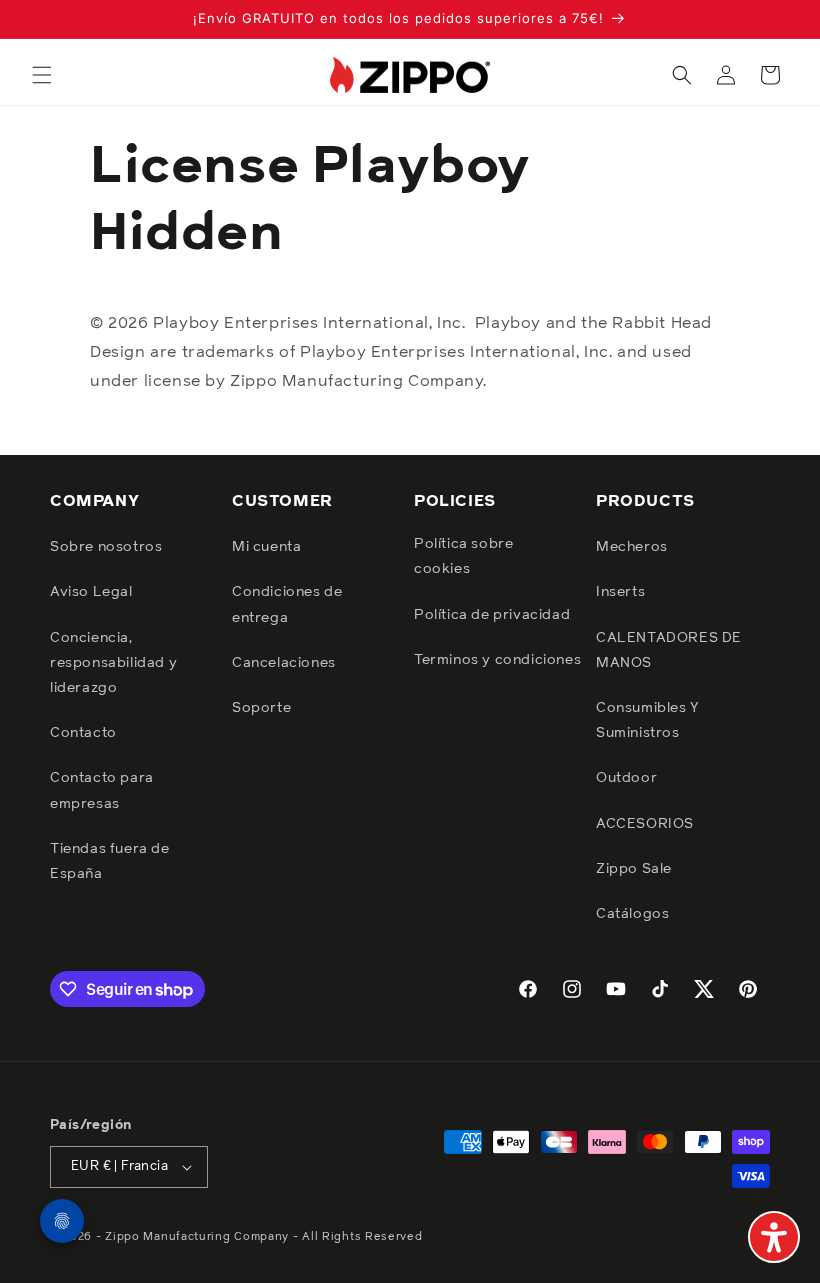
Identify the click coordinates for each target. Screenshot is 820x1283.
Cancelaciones (284, 663)
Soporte (261, 708)
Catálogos (632, 914)
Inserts (620, 592)
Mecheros (632, 547)
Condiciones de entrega (287, 604)
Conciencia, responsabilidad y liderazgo (113, 663)
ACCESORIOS (645, 824)
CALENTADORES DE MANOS (669, 650)
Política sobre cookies (463, 556)
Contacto (83, 733)
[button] (42, 75)
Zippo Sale (634, 869)
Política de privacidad (492, 615)
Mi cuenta (266, 547)
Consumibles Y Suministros (648, 720)
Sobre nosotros (106, 547)
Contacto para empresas (102, 790)
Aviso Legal (91, 592)
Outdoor (626, 778)
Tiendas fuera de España (110, 861)
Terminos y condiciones (497, 660)
